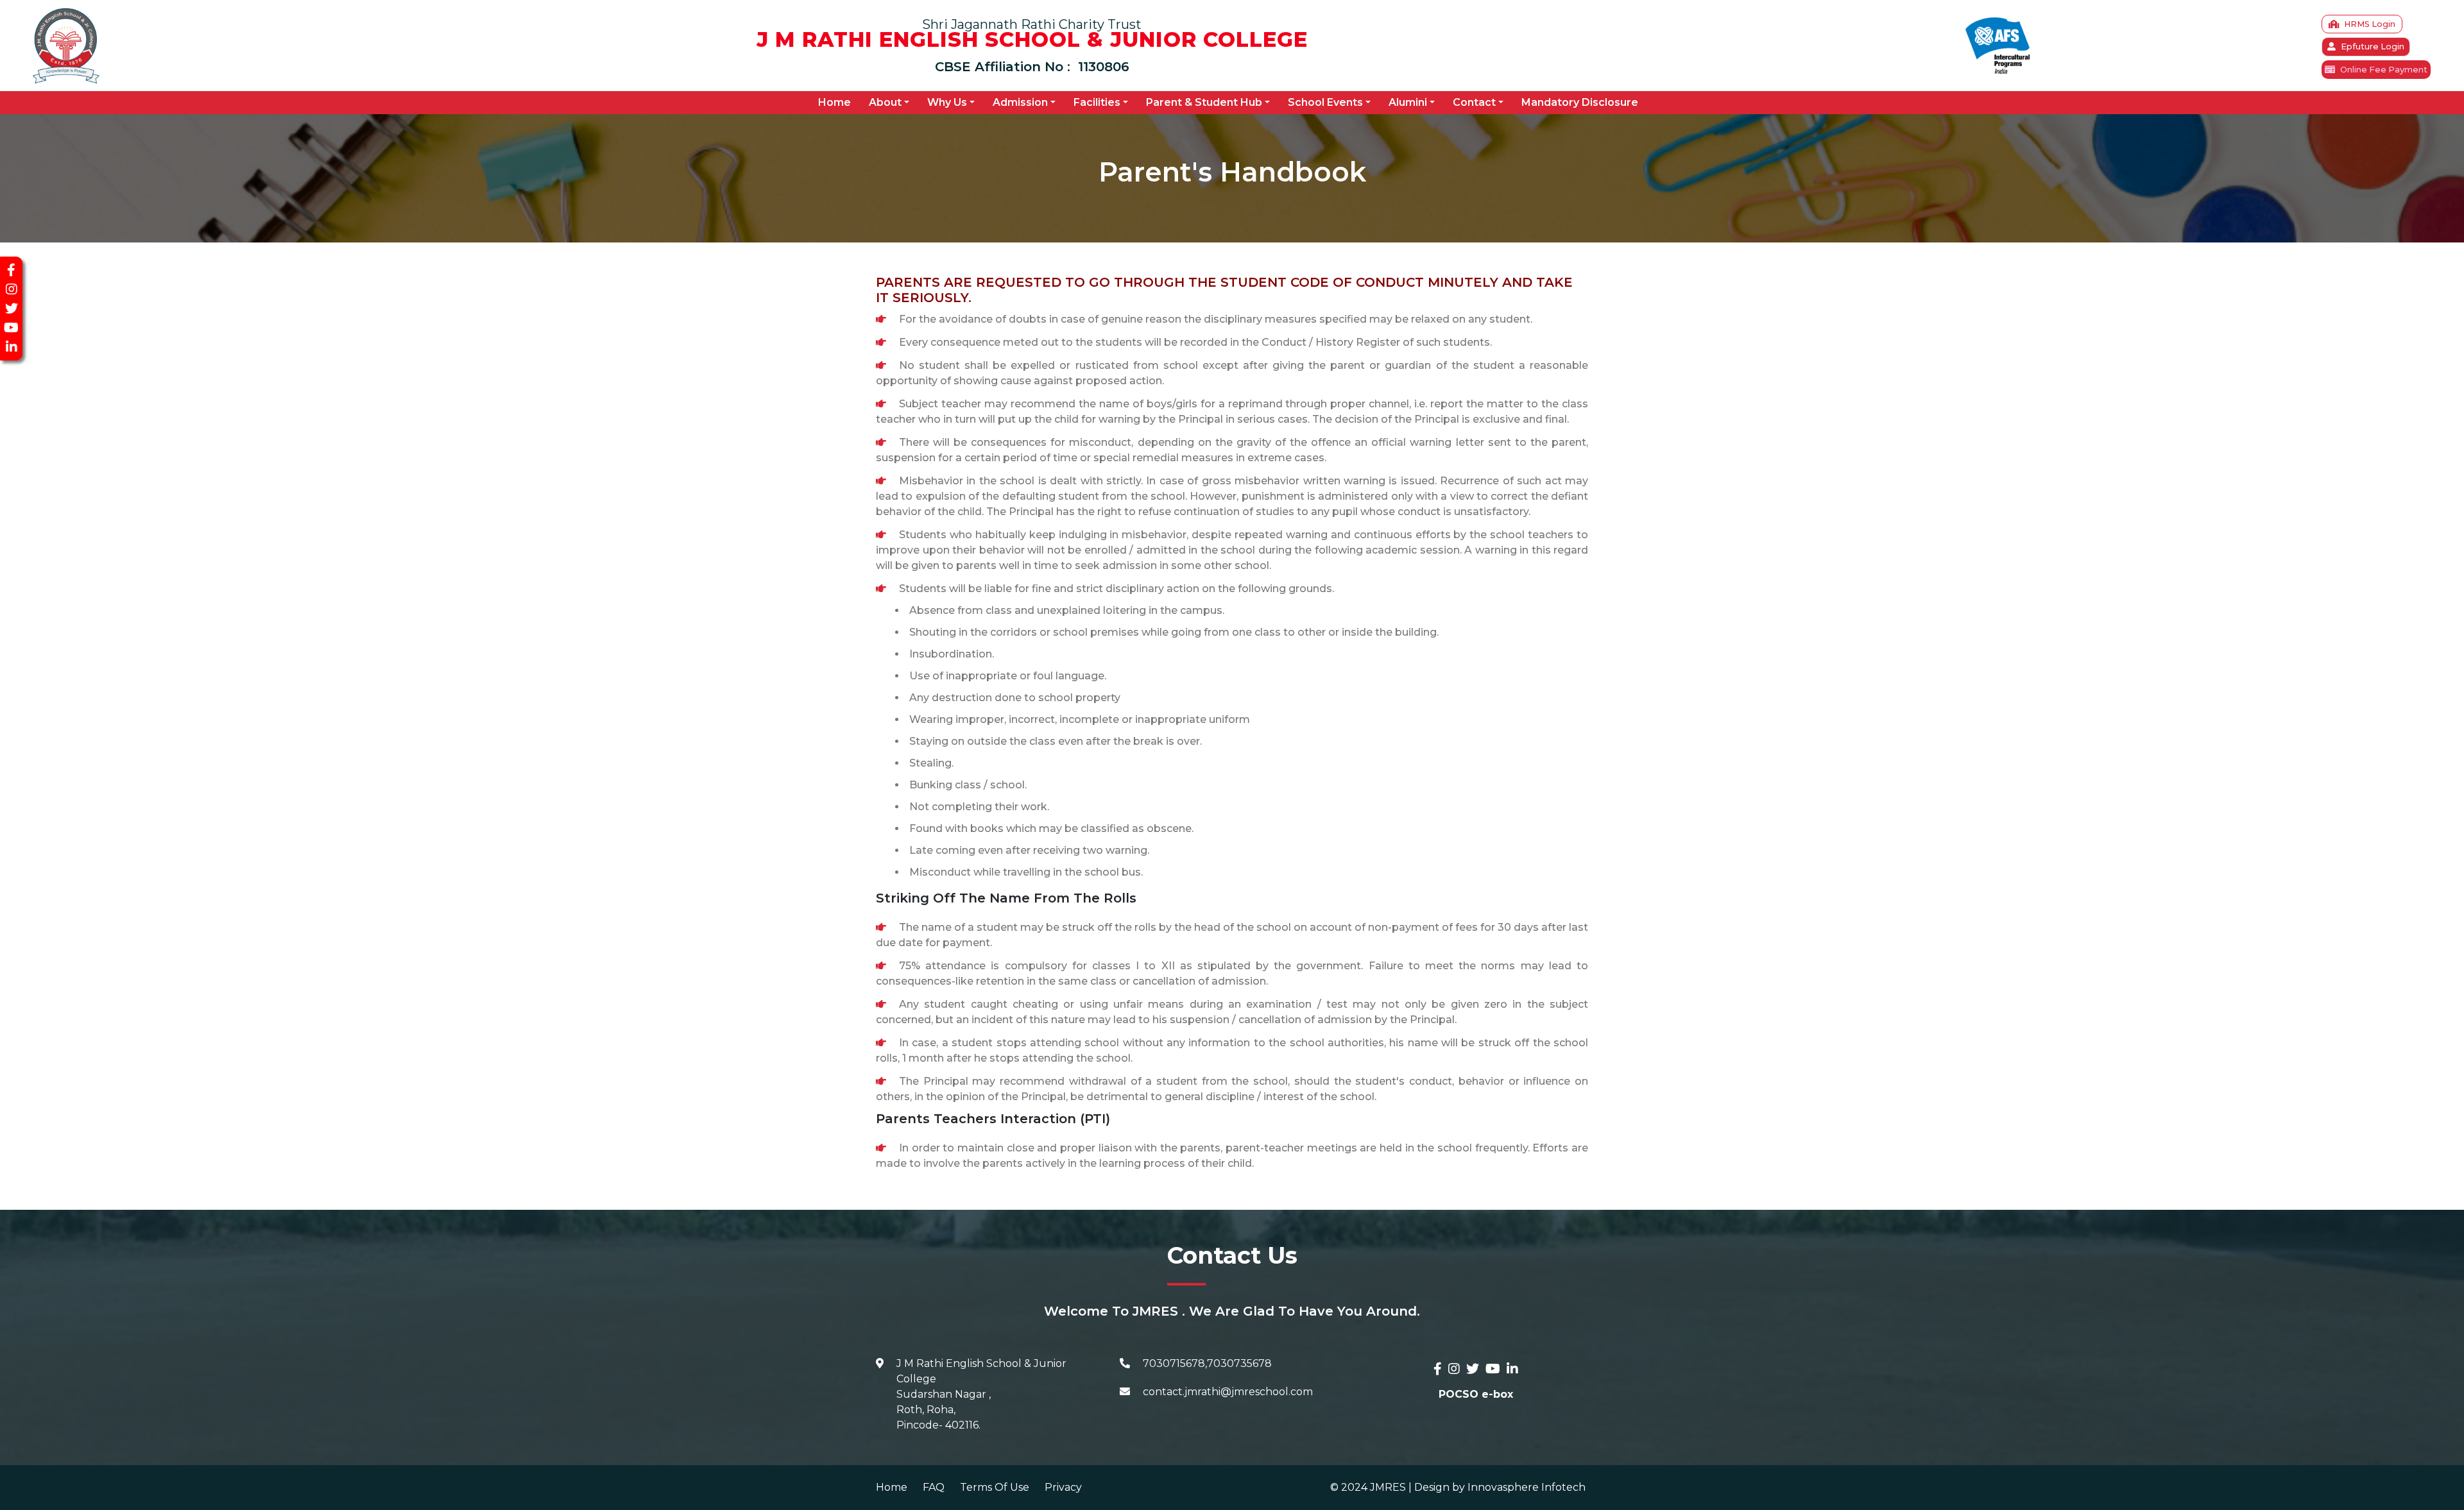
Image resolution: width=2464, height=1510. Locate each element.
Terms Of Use (995, 1487)
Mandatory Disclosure (1580, 102)
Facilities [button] (1097, 102)
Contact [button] (1474, 102)
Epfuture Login (2373, 47)
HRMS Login (2370, 24)
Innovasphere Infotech (1525, 1487)
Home (837, 102)
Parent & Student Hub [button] (1204, 102)
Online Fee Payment (2384, 70)
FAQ (934, 1487)
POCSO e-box (1476, 1394)
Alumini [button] (1408, 102)
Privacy (1063, 1487)
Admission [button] (1020, 102)
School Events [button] (1325, 102)
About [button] (885, 102)
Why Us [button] (947, 102)
